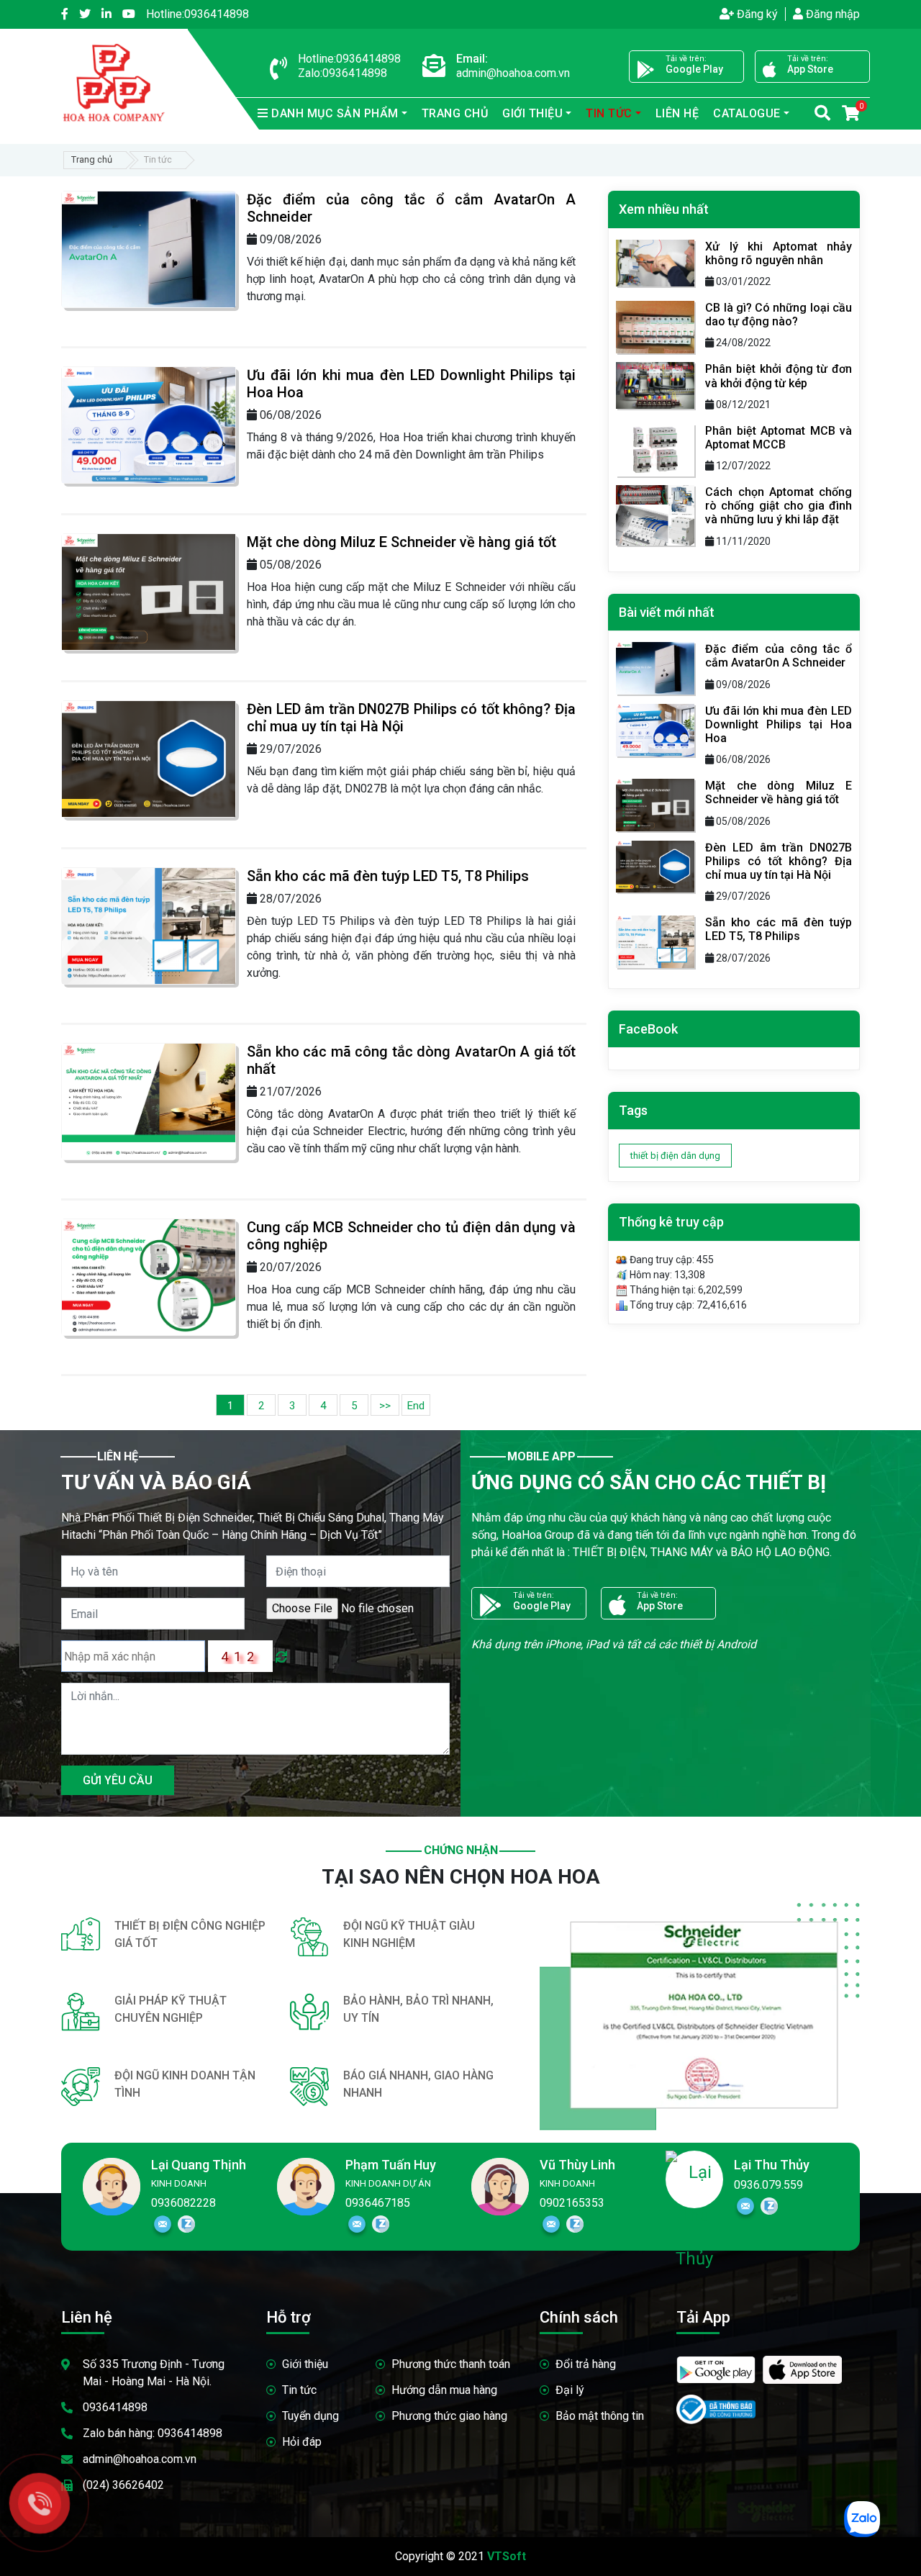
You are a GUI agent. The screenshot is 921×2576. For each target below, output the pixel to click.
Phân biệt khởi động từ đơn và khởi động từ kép (779, 376)
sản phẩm (335, 113)
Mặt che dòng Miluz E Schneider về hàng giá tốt (401, 542)
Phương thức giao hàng (449, 2416)
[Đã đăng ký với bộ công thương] (716, 2403)
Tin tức (299, 2390)
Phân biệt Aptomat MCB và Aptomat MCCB (779, 438)
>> (385, 1406)
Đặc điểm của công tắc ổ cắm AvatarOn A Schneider (779, 656)
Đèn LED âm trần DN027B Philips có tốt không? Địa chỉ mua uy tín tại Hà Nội (779, 861)
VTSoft (507, 2556)
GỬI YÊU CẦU (118, 1780)
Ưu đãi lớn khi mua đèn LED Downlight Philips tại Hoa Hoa (779, 724)
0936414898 (198, 14)
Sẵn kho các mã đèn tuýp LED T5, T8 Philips (388, 876)
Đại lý (570, 2390)
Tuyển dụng (310, 2416)
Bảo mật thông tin (600, 2416)
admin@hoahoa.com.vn (140, 2459)
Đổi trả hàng (586, 2364)
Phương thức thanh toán (451, 2364)
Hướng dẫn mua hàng (444, 2390)
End (416, 1406)
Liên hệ (677, 113)
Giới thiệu (305, 2364)
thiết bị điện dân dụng (675, 1156)
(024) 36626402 (123, 2485)
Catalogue (747, 113)
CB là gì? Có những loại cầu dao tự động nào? (779, 315)
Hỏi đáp (302, 2442)
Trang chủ (455, 113)
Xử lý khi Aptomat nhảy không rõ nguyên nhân (779, 253)
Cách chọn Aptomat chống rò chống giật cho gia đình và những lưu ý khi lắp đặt (779, 506)
